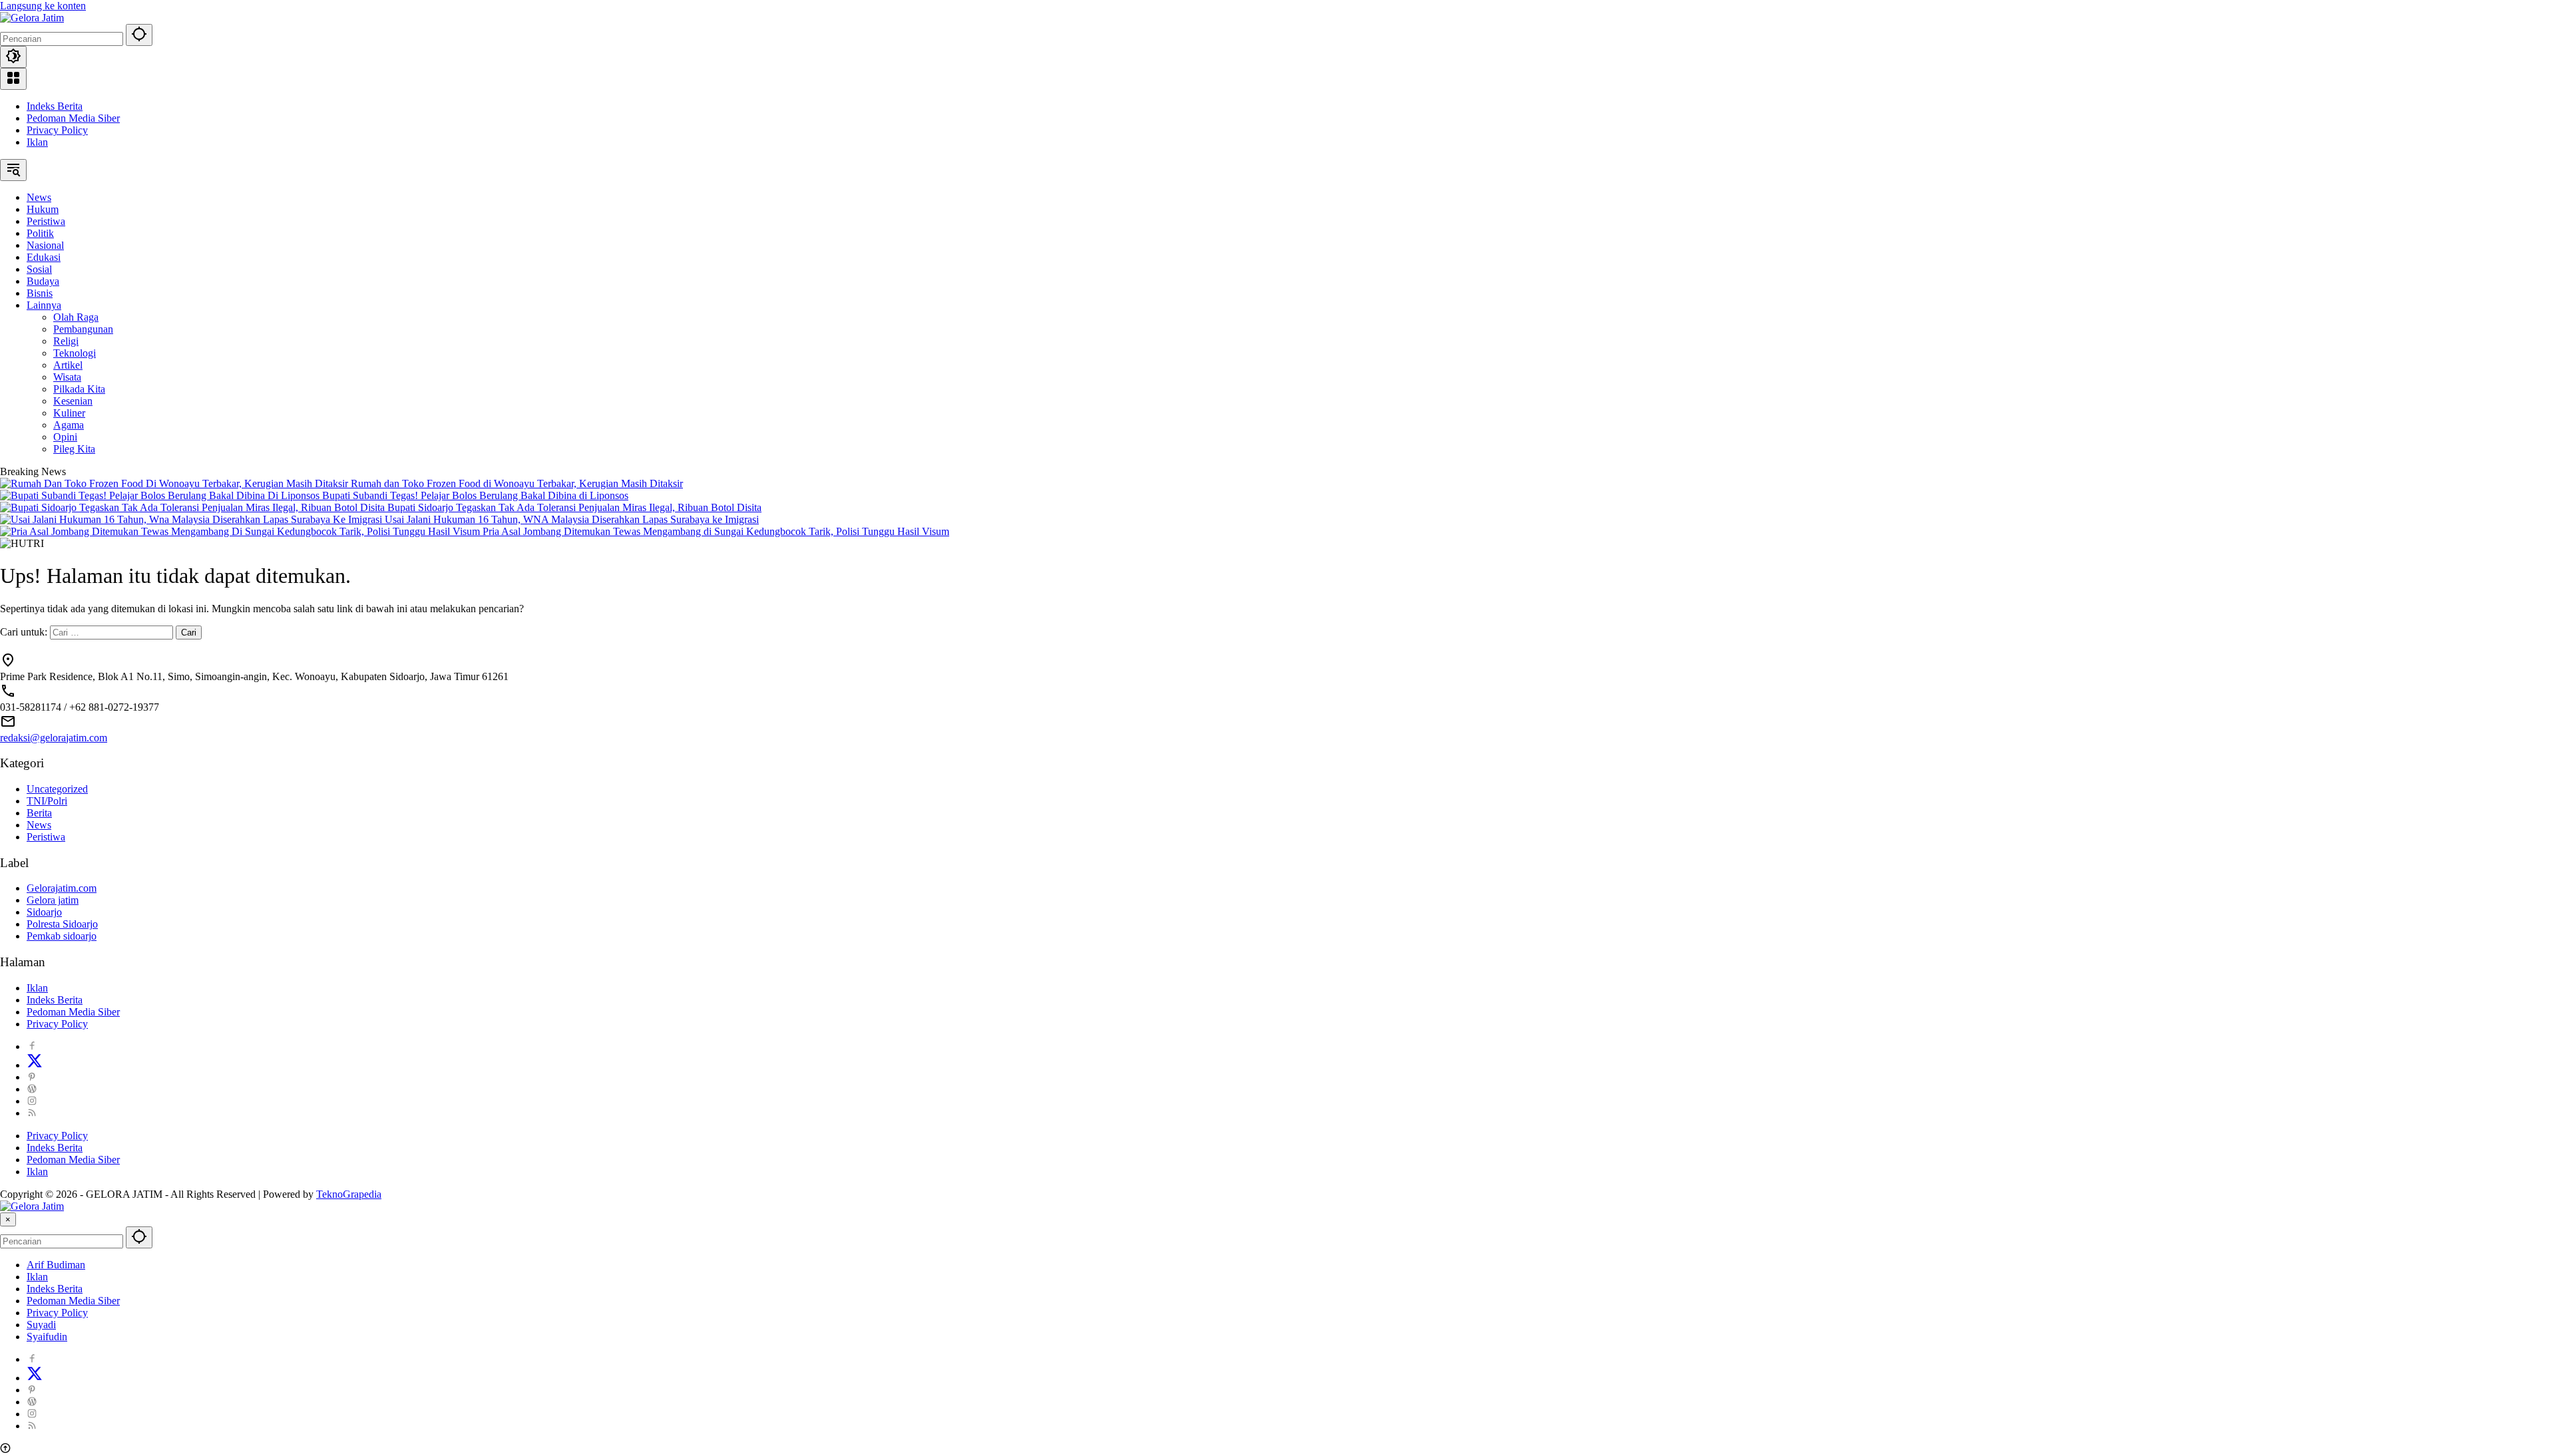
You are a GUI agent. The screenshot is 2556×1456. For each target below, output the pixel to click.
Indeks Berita (55, 106)
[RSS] (32, 1113)
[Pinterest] (32, 1077)
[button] (139, 35)
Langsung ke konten (43, 6)
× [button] (8, 1219)
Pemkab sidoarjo (62, 936)
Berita (39, 813)
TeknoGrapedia (349, 1194)
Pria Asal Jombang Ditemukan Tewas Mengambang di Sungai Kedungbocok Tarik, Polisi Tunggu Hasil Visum (716, 531)
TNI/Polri (47, 801)
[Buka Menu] (13, 79)
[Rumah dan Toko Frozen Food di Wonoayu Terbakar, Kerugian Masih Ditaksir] (175, 483)
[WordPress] (32, 1089)
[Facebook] (32, 1046)
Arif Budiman (56, 1265)
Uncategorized (57, 789)
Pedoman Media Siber (73, 118)
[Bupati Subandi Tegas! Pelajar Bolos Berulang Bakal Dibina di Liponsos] (161, 495)
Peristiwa (46, 837)
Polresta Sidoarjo (62, 924)
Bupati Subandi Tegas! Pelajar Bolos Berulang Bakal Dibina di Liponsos (475, 495)
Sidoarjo (44, 912)
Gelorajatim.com (62, 888)
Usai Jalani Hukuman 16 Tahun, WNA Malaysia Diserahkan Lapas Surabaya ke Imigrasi (572, 519)
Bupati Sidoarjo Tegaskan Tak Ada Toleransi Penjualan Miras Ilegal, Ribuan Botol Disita (574, 507)
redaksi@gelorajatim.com (54, 738)
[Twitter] (35, 1065)
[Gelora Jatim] (32, 18)
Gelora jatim (53, 900)
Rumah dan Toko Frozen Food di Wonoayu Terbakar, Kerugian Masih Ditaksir (517, 483)
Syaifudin (47, 1337)
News (39, 825)
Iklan (37, 142)
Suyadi (41, 1325)
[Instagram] (32, 1101)
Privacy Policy (57, 130)
